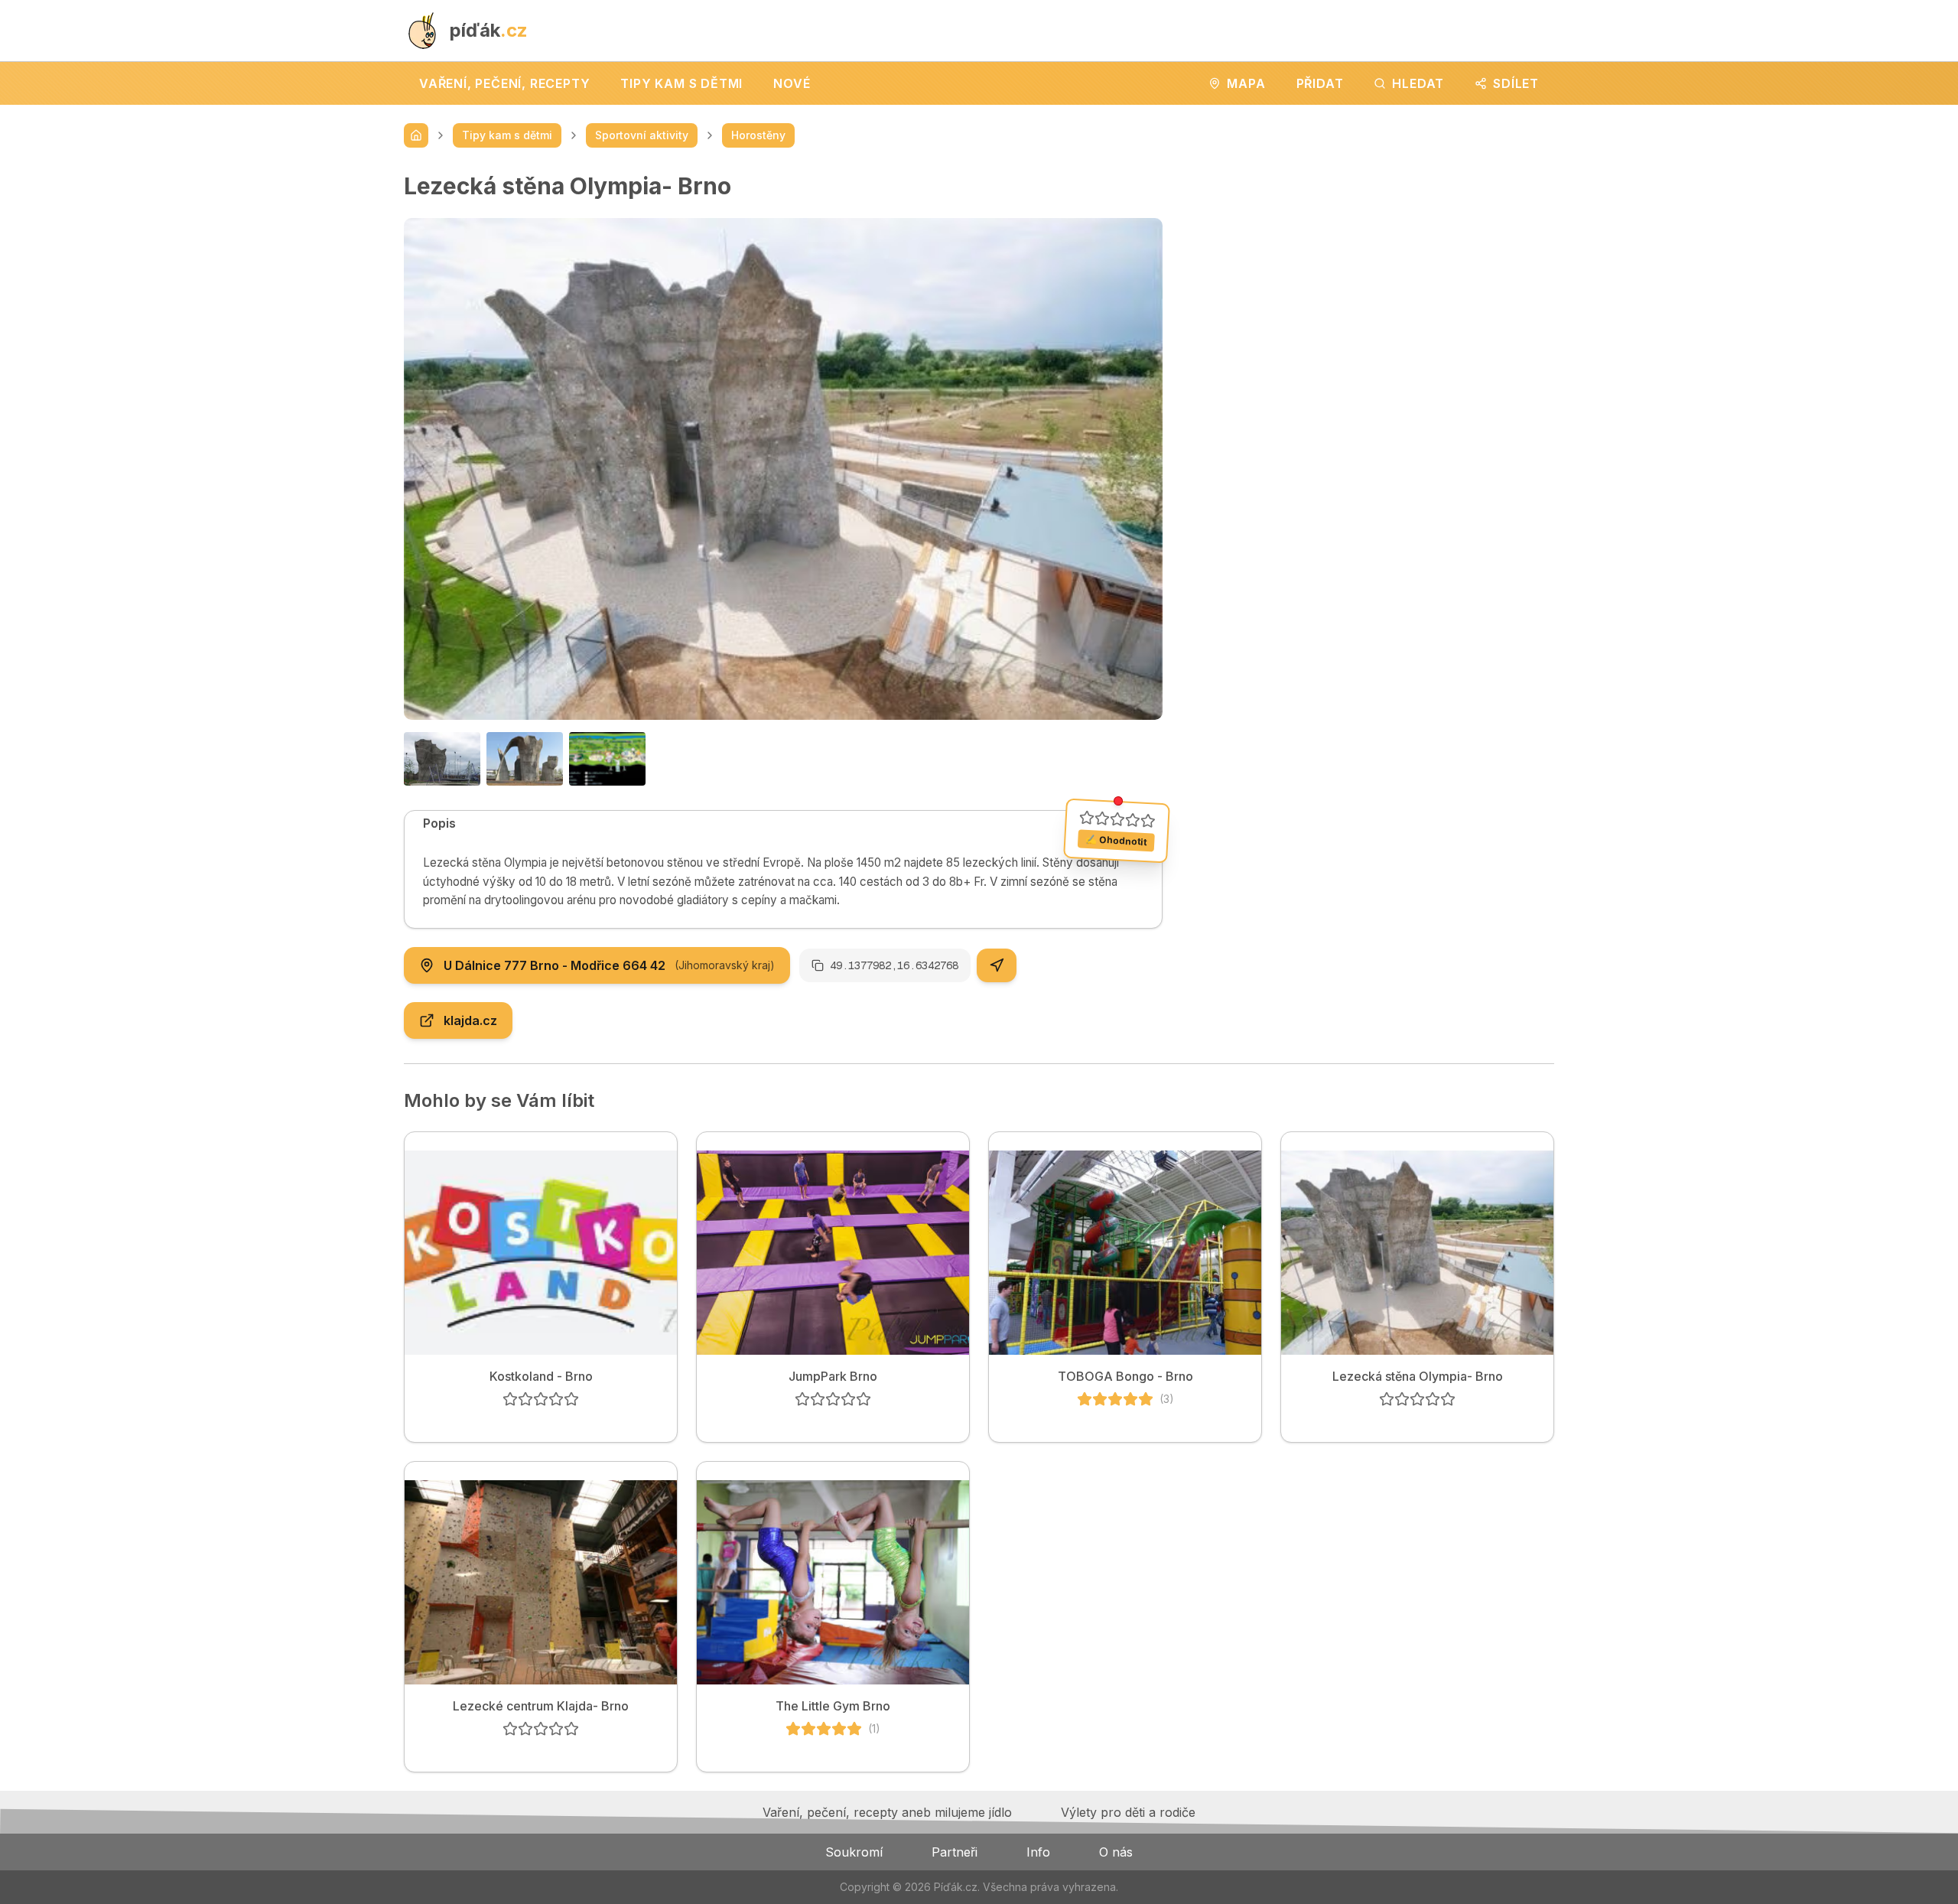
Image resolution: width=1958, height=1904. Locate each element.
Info (1038, 1852)
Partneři (955, 1852)
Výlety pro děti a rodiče (1128, 1812)
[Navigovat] (997, 965)
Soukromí (854, 1852)
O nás (1116, 1852)
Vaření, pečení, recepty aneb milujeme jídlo (887, 1812)
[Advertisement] (1371, 279)
